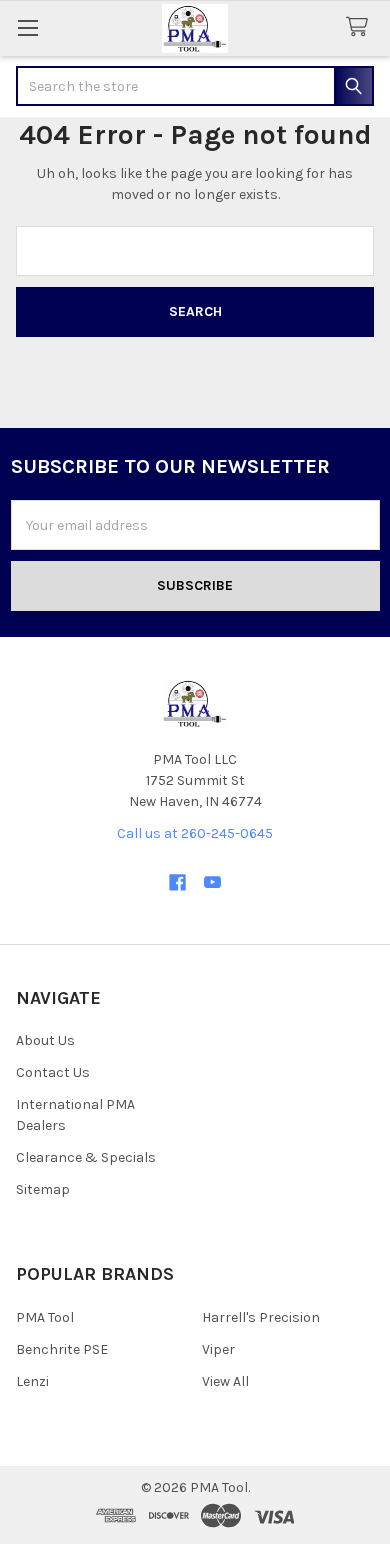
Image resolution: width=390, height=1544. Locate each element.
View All (225, 1381)
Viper (218, 1349)
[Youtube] (212, 882)
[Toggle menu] (27, 27)
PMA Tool (45, 1317)
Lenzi (32, 1381)
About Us (45, 1040)
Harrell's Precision (261, 1317)
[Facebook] (177, 882)
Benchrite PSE (62, 1349)
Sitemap (43, 1189)
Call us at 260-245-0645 (195, 833)
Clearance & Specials (86, 1157)
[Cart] (361, 27)
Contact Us (53, 1072)
